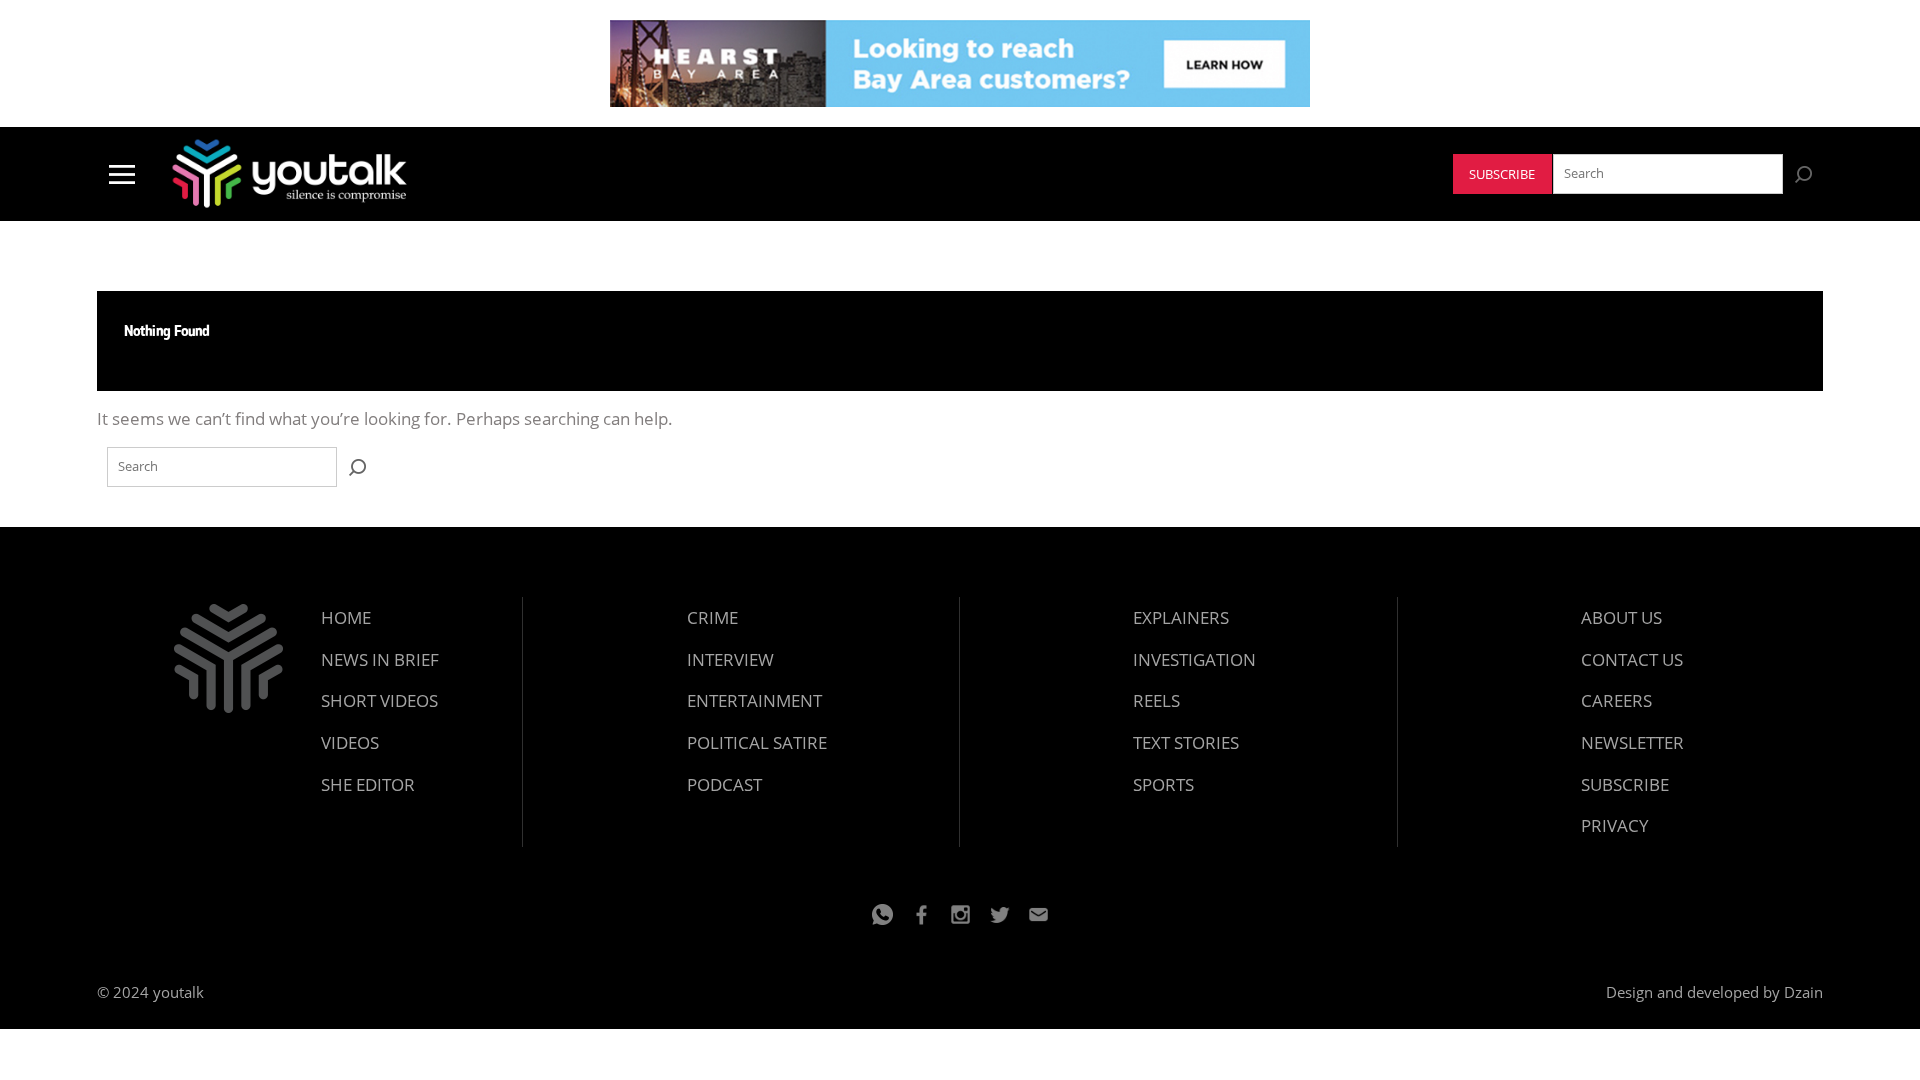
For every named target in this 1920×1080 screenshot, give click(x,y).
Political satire (757, 742)
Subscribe (1502, 174)
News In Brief (380, 659)
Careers (1616, 700)
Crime (712, 617)
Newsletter (1632, 742)
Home (346, 617)
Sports (1163, 784)
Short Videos (379, 700)
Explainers (1181, 617)
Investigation (1194, 659)
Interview (730, 659)
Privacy (1615, 825)
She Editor (368, 784)
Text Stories (1186, 742)
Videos (350, 742)
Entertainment (754, 700)
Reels (1156, 700)
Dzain (1803, 992)
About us (1621, 617)
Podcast (724, 784)
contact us (1632, 659)
